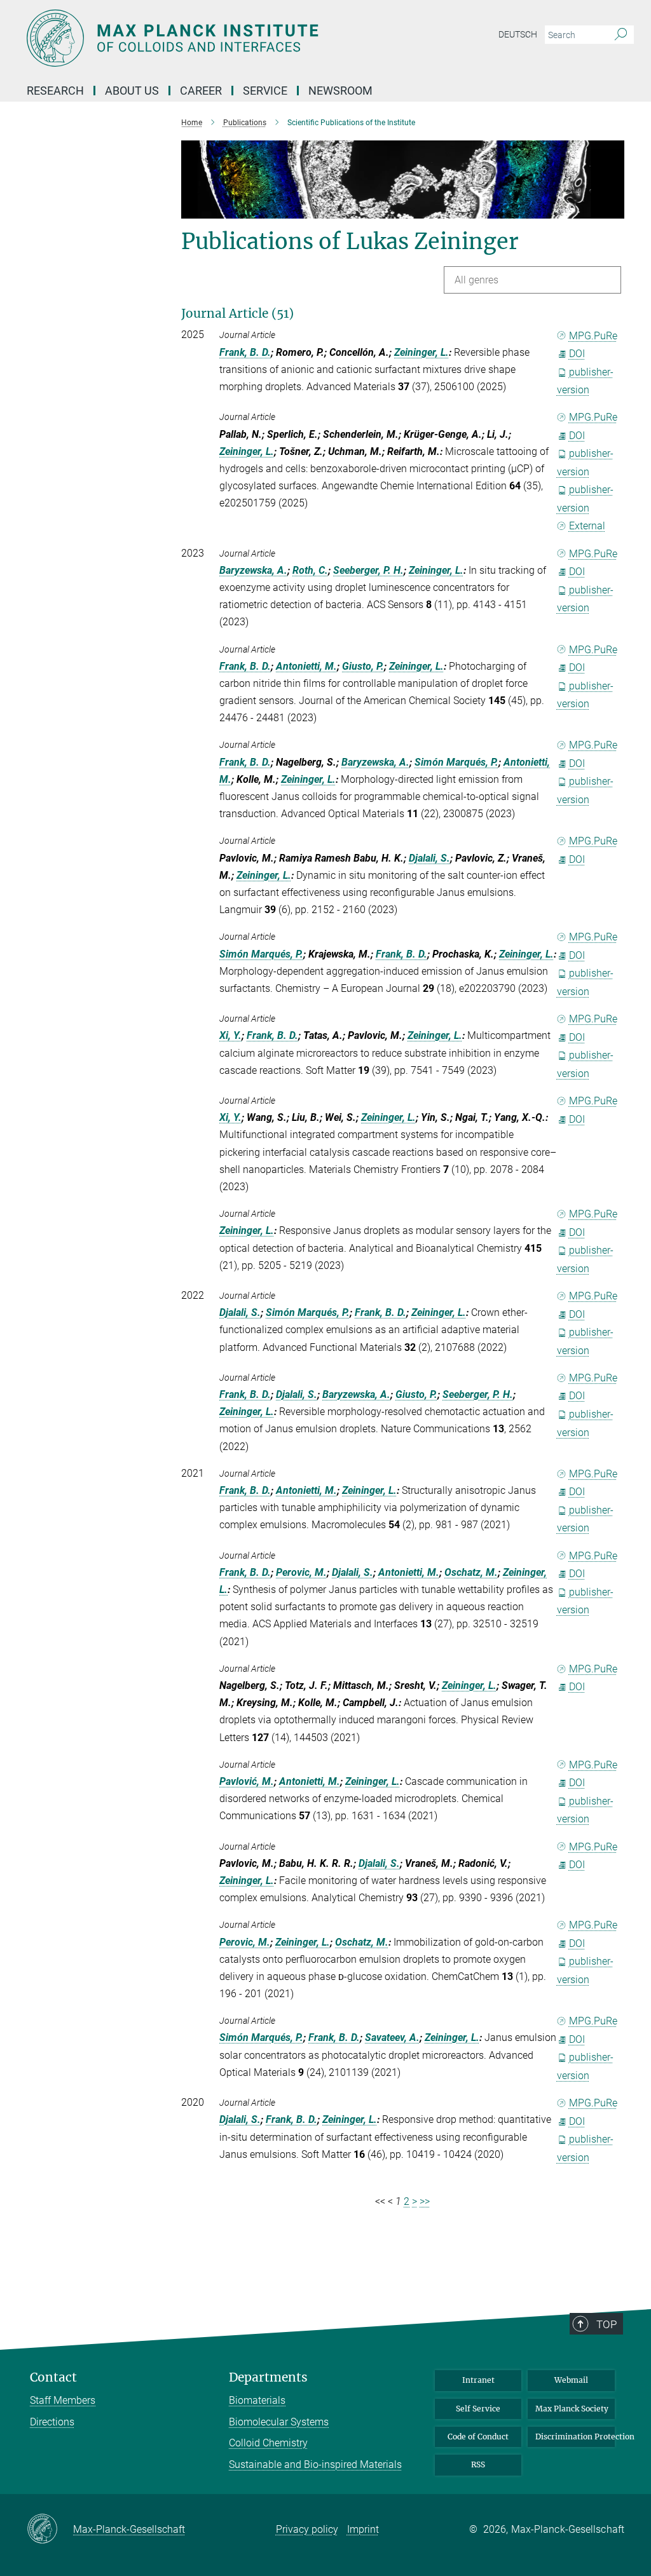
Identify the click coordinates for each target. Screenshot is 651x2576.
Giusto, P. (363, 666)
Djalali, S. (429, 858)
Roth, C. (310, 570)
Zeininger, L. (421, 352)
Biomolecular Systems (279, 2422)
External (587, 526)
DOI (577, 354)
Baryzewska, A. (253, 570)
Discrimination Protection (575, 2437)
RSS (478, 2464)
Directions (52, 2422)
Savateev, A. (392, 2037)
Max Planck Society (572, 2409)
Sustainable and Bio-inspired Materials (315, 2464)
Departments (268, 2377)
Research (55, 91)
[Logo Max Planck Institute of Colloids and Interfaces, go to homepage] (265, 38)
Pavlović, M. (247, 1781)
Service (265, 91)
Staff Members (63, 2400)
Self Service (478, 2409)
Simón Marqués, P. (456, 762)
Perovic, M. (301, 1572)
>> (425, 2201)
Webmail (571, 2380)
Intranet (478, 2380)
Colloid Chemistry (268, 2443)
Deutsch (518, 34)
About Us (132, 91)
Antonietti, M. (306, 666)
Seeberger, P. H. (368, 570)
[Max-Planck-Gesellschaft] (50, 2530)
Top (606, 2324)
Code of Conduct (478, 2437)
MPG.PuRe (593, 336)
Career (201, 91)
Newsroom (340, 91)
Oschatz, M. (471, 1572)
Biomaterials (257, 2400)
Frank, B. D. (245, 352)
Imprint (363, 2529)
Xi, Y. (230, 1035)
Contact (53, 2377)
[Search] (621, 35)
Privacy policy (307, 2529)
